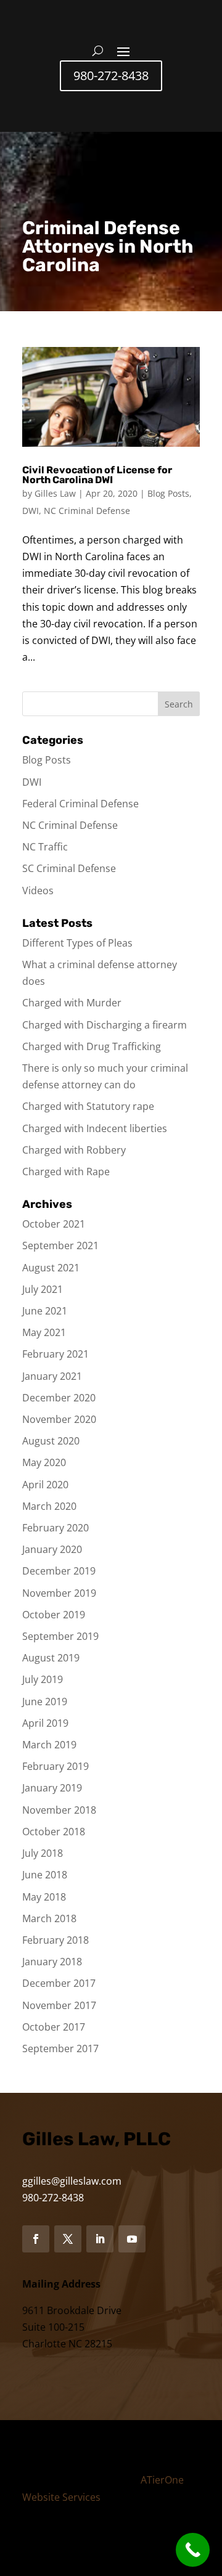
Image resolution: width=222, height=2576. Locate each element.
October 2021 (54, 1224)
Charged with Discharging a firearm (105, 1025)
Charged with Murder (72, 1003)
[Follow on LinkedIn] (100, 2239)
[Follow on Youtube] (132, 2239)
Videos (38, 891)
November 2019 (59, 1593)
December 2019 (59, 1571)
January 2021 (52, 1376)
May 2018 (44, 1897)
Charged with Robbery (74, 1150)
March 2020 (49, 1506)
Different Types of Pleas (77, 943)
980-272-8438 (111, 75)
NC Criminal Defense (87, 511)
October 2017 (54, 2027)
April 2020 (45, 1485)
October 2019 (54, 1615)
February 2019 (55, 1766)
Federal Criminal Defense (80, 804)
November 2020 (59, 1419)
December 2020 (59, 1398)
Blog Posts (168, 493)
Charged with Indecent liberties (95, 1128)
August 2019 (51, 1658)
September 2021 (60, 1245)
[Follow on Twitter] (68, 2239)
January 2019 (52, 1788)
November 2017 (59, 2005)
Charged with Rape (66, 1172)
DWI (31, 511)
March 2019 (49, 1745)
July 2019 (43, 1679)
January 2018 (52, 1962)
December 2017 (59, 1983)
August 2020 (51, 1441)
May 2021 (44, 1332)
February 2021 (55, 1354)
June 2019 (45, 1702)
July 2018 (43, 1853)
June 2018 (45, 1875)
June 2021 (45, 1311)
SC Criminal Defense (69, 868)
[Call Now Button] (193, 2550)
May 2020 (44, 1462)
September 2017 (60, 2048)
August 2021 (51, 1268)
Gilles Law (55, 493)
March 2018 (49, 1918)
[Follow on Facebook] (36, 2239)
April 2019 (45, 1723)
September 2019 (60, 1636)
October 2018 (54, 1832)
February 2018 (55, 1940)
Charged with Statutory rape (88, 1106)
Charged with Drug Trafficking (92, 1046)
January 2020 (52, 1549)
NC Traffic (45, 847)
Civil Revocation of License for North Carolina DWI (97, 475)
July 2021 (43, 1289)
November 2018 (59, 1810)
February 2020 (55, 1528)
